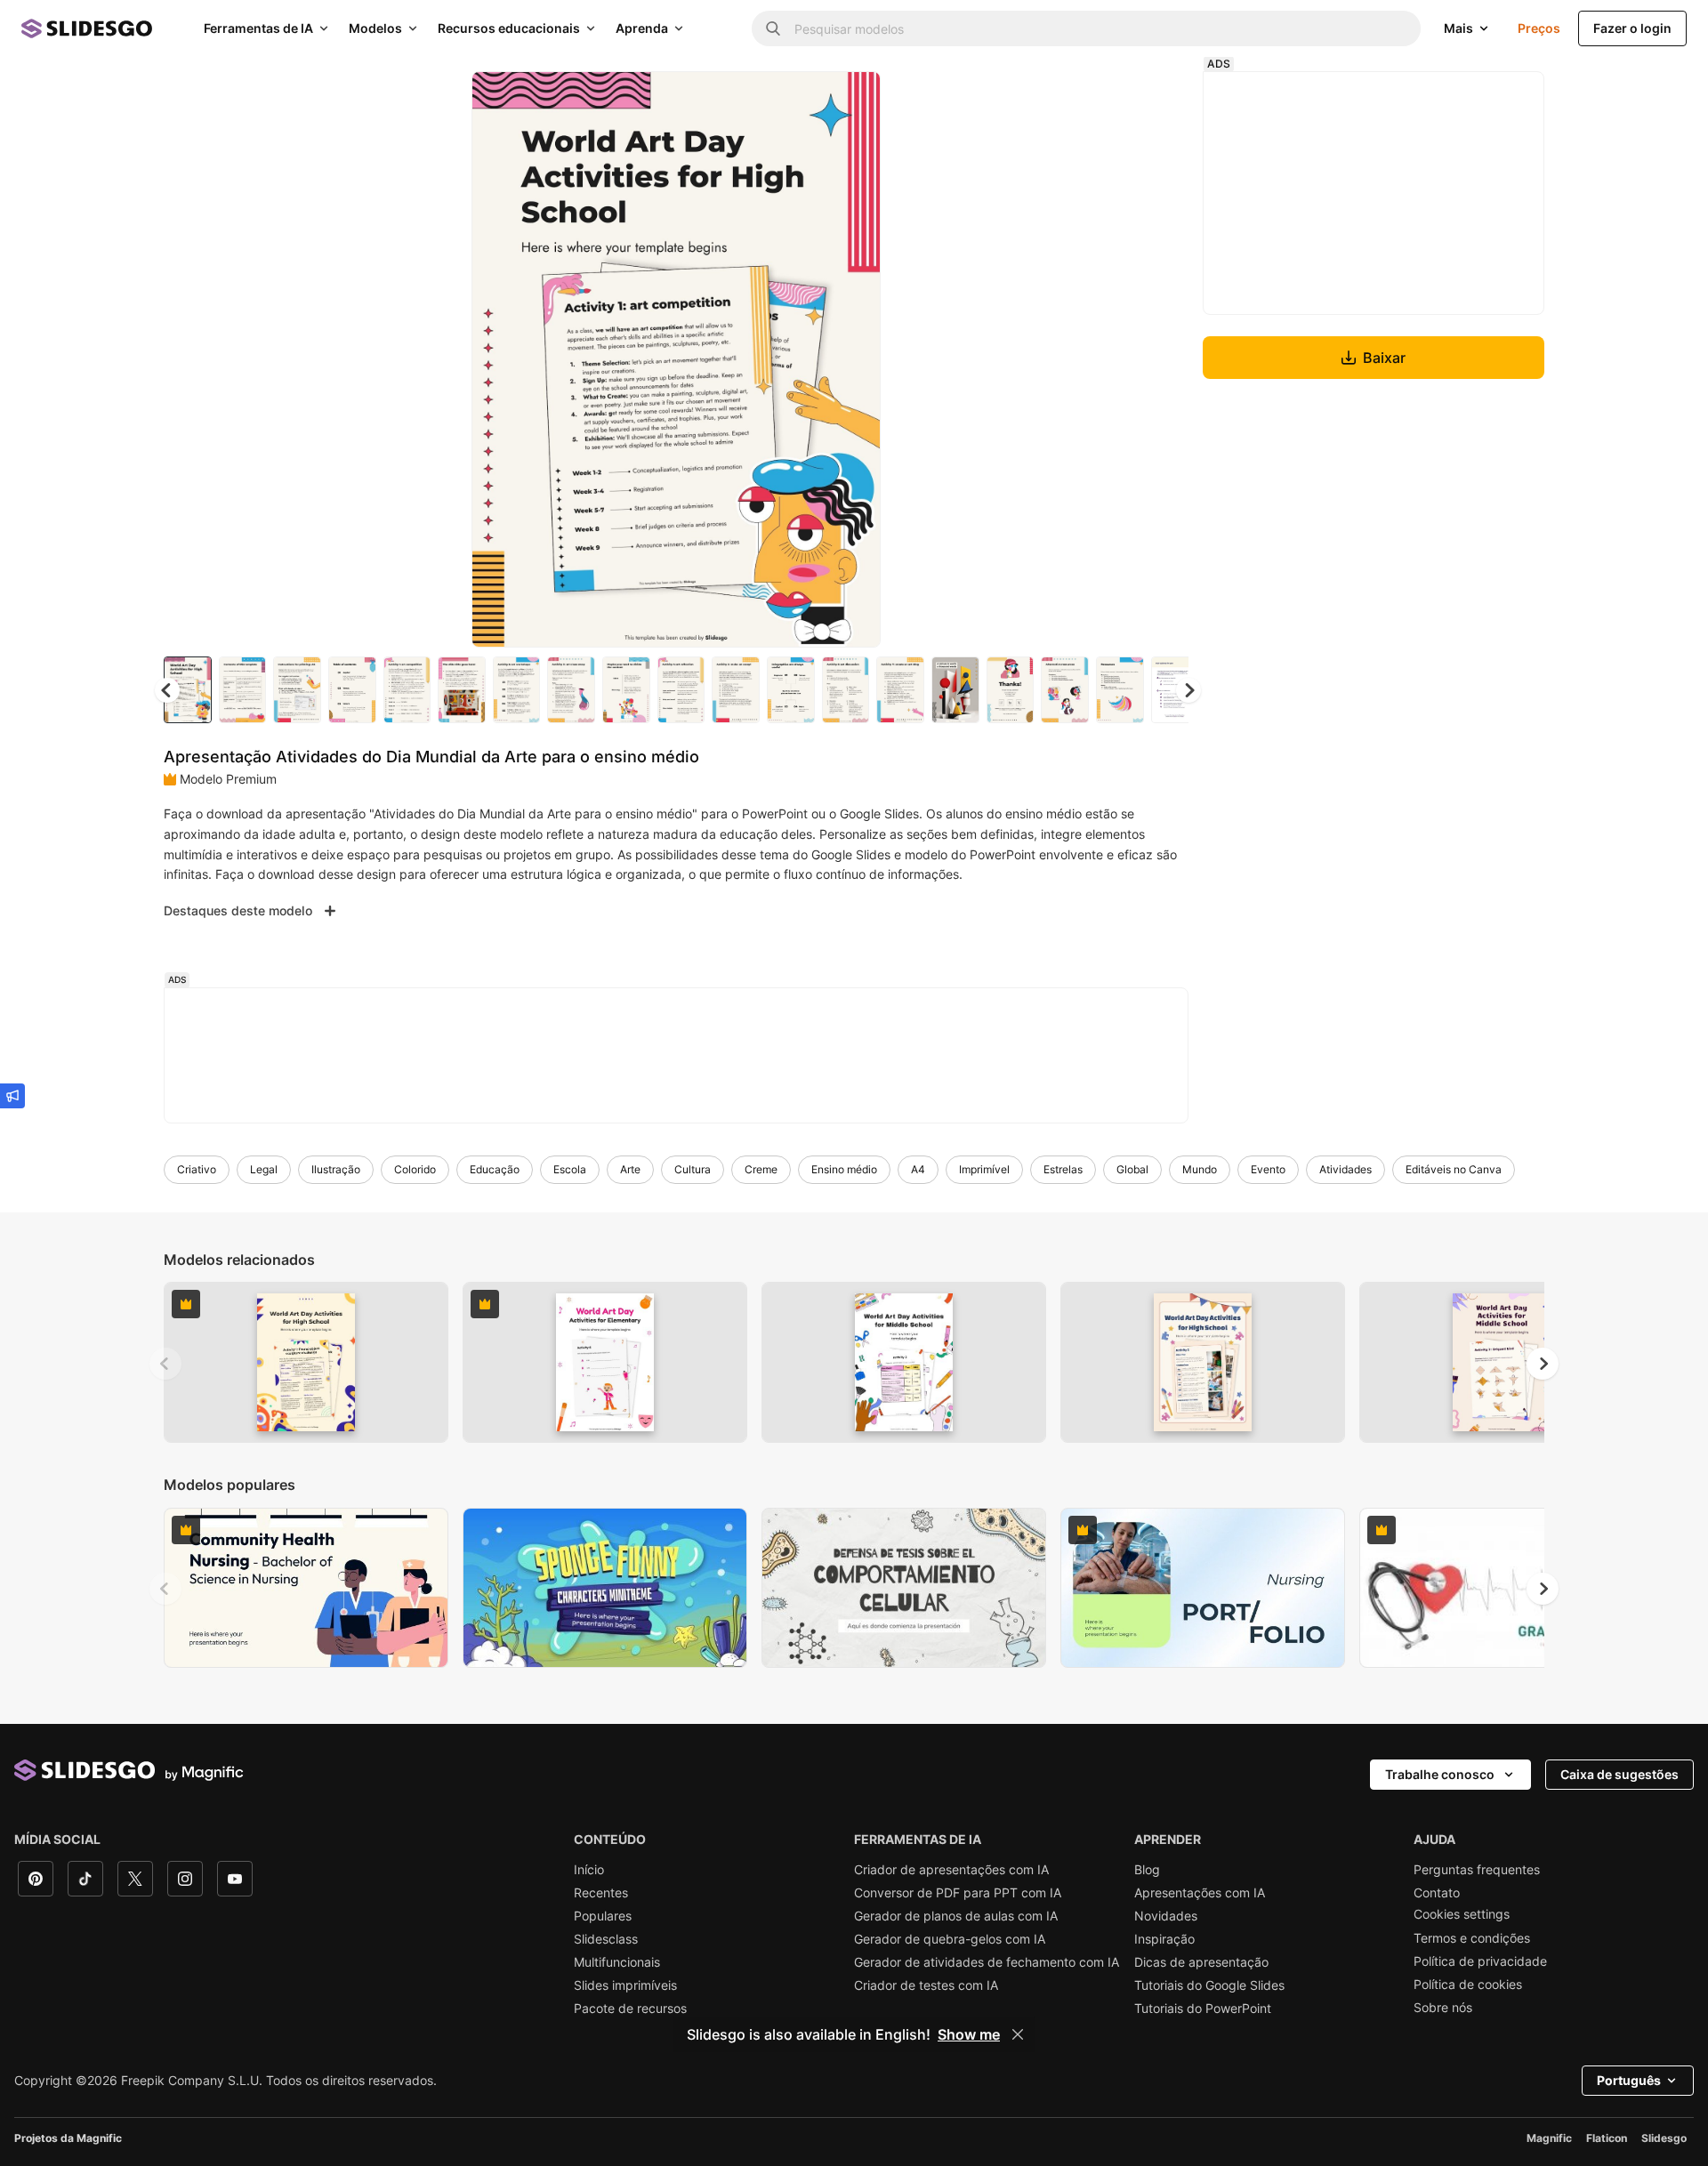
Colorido (415, 1169)
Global (1132, 1169)
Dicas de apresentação (1201, 1962)
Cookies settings (1462, 1914)
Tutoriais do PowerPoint (1203, 2009)
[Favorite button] (804, 100)
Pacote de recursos (630, 2009)
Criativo (197, 1169)
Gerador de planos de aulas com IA (956, 1916)
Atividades (1345, 1169)
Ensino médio (844, 1169)
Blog (1147, 1870)
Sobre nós (1443, 2008)
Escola (570, 1169)
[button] (1188, 690)
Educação (495, 1169)
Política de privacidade (1480, 1961)
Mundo (1200, 1169)
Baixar (1384, 358)
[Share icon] (850, 100)
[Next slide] (854, 359)
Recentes (601, 1893)
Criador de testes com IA (926, 1985)
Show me (969, 2034)
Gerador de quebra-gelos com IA (950, 1939)
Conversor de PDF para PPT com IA (958, 1893)
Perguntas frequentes (1477, 1870)
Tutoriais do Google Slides (1209, 1985)
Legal (264, 1169)
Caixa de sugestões (1619, 1774)
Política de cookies (1468, 1985)
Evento (1268, 1169)
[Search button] (773, 28)
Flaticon (1607, 2138)
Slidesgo (1664, 2138)
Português (1629, 2080)
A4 (918, 1169)
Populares (603, 1916)
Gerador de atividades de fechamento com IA (987, 1962)
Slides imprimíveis (625, 1985)
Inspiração (1164, 1939)
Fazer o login (1632, 28)
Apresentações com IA (1200, 1893)
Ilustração (336, 1169)
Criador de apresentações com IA (951, 1870)
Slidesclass (606, 1939)
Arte (630, 1169)
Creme (761, 1169)
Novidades (1166, 1916)
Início (589, 1870)
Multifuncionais (617, 1962)
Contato (1437, 1893)
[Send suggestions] (12, 1096)
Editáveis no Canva (1454, 1169)
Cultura (693, 1169)
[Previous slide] (165, 1364)
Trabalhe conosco (1440, 1774)
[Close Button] (1018, 2034)
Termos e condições (1472, 1938)
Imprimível (984, 1169)
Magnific (1549, 2138)
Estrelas (1063, 1169)
